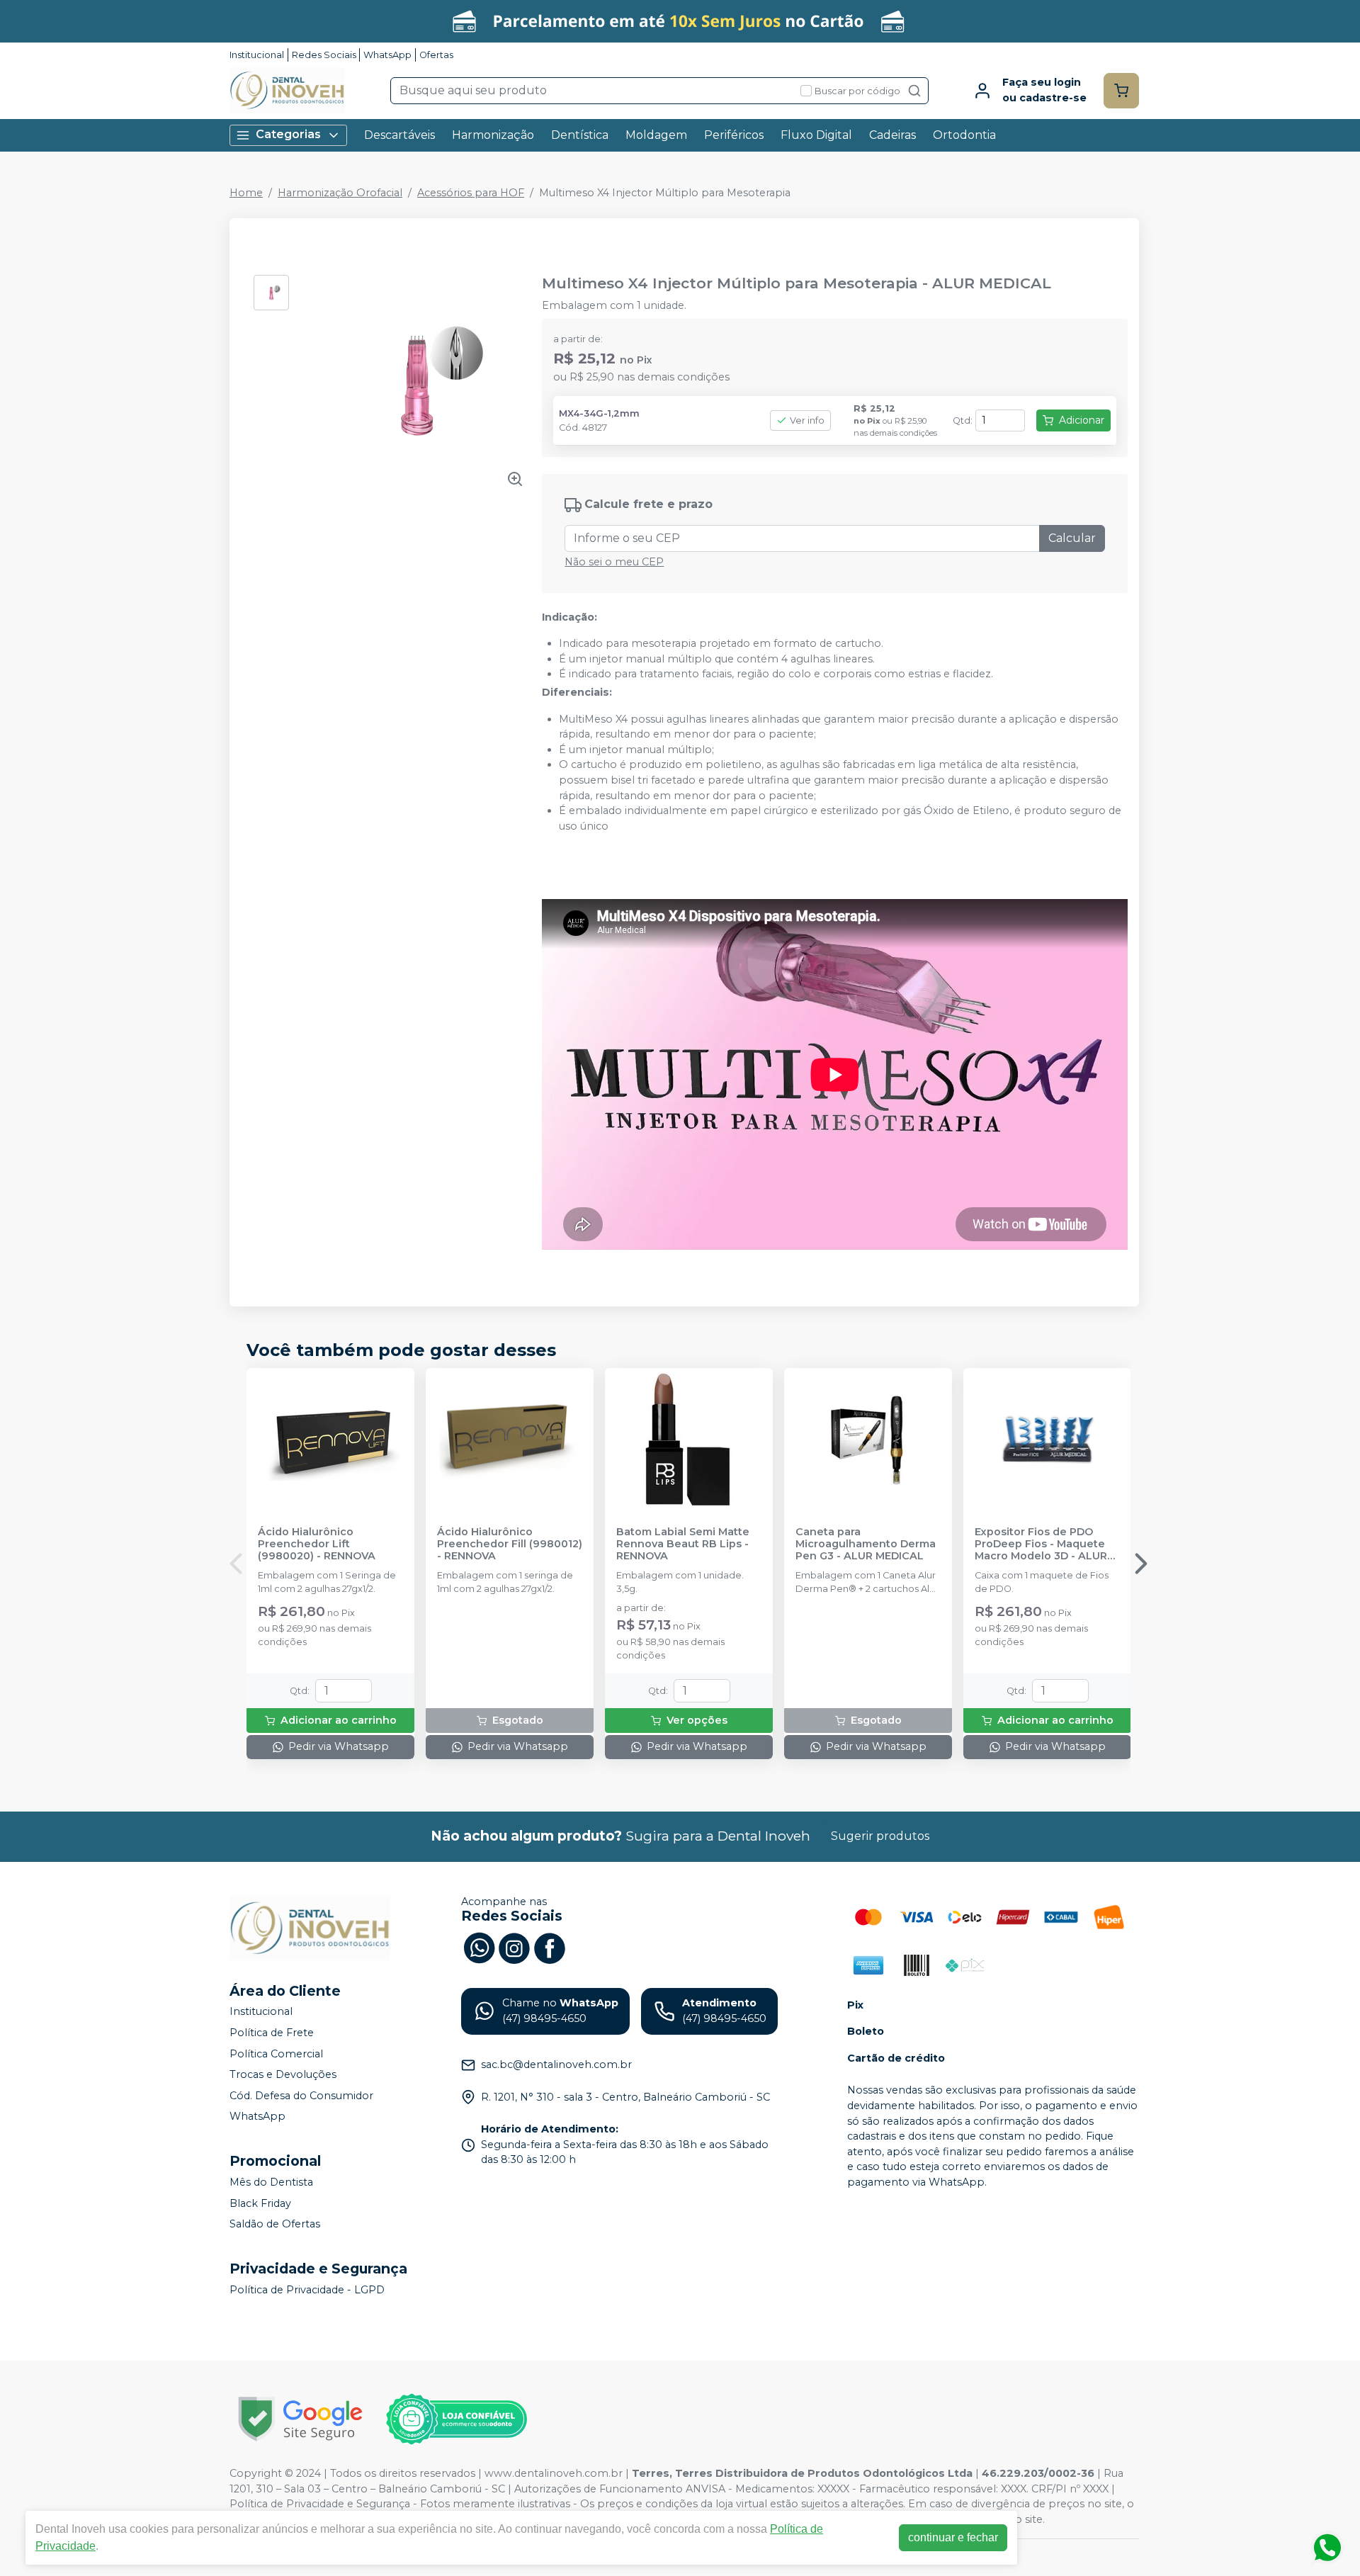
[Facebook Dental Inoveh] (550, 1947)
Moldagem (656, 135)
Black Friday (260, 2203)
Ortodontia (964, 135)
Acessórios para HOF (471, 193)
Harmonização (493, 135)
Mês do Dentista (271, 2182)
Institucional (257, 55)
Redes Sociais (324, 55)
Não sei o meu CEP (614, 562)
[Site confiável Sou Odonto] (456, 2419)
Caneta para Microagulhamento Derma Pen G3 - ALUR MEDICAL (866, 1544)
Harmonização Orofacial (340, 193)
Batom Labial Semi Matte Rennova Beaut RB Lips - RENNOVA (683, 1544)
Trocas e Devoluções (283, 2074)
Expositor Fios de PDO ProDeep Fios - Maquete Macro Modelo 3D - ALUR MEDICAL (1041, 1544)
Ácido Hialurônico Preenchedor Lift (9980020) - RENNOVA (317, 1544)
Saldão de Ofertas (275, 2224)
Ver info (807, 420)
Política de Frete (272, 2033)
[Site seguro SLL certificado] (300, 2419)
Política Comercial (276, 2054)
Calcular (1072, 538)
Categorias (288, 134)
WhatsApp (387, 55)
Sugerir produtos (880, 1836)
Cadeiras (892, 135)
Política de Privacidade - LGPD (307, 2290)
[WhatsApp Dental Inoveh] (479, 1947)
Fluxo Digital (816, 135)
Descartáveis (399, 135)
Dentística (580, 135)
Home (246, 193)
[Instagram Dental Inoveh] (514, 1947)
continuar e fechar (953, 2537)
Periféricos (734, 135)
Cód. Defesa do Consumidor (301, 2096)
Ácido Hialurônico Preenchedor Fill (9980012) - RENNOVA (510, 1544)
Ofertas (436, 55)
